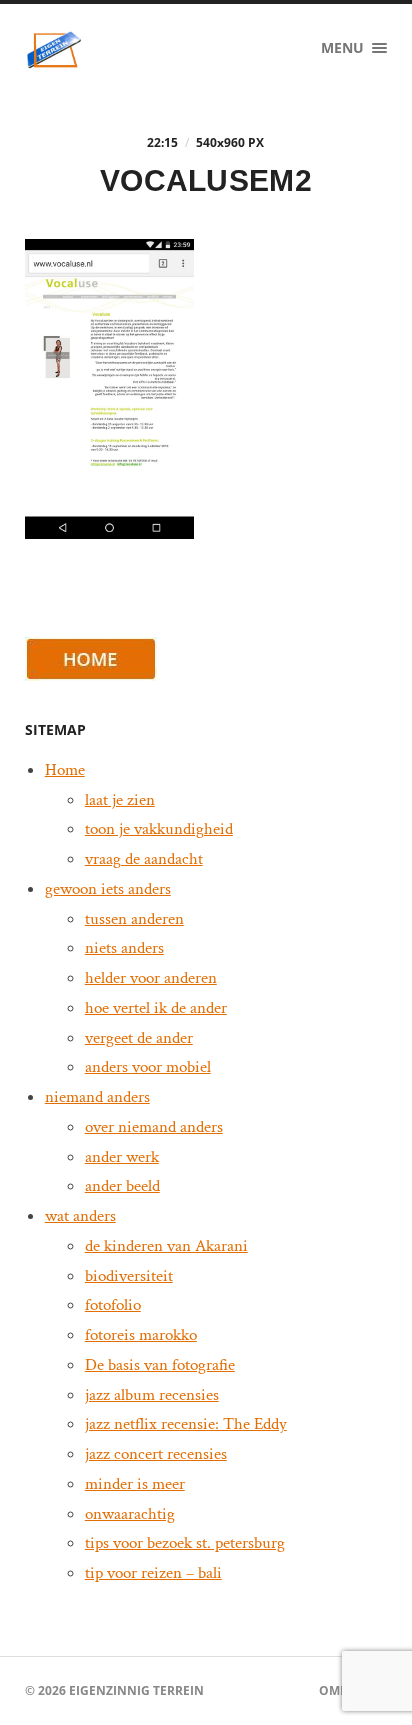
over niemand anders (154, 1127)
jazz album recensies (152, 1395)
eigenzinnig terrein (136, 1690)
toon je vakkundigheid (159, 829)
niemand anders (97, 1097)
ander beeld (122, 1186)
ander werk (122, 1157)
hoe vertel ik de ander (156, 1008)
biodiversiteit (129, 1276)
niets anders (124, 948)
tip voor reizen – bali (153, 1573)
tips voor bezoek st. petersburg (185, 1543)
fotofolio (113, 1305)
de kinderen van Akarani (166, 1246)
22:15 (162, 142)
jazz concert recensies (156, 1454)
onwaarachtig (130, 1514)
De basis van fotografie (160, 1365)
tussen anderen (134, 919)
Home (65, 770)
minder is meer (135, 1484)
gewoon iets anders (108, 889)
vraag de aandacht (144, 859)
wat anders (80, 1216)
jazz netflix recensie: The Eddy (186, 1424)
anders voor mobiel (148, 1067)
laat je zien (120, 800)
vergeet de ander (139, 1038)
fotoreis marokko (141, 1335)
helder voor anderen (151, 978)
